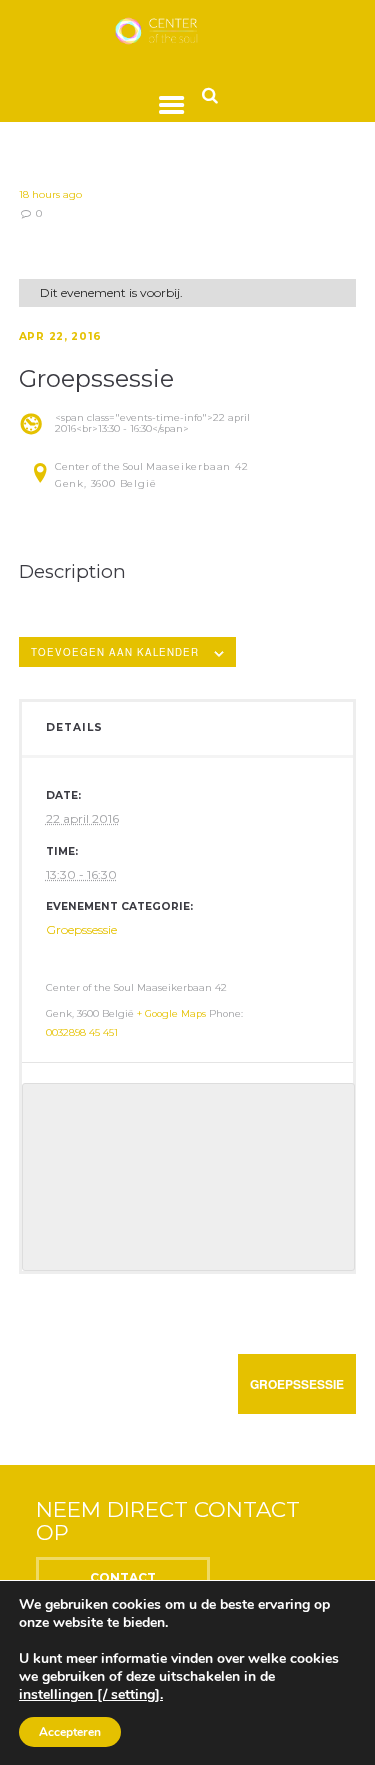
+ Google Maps (171, 1013)
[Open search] (210, 94)
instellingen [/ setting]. (91, 1695)
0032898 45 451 (82, 1032)
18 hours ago (50, 194)
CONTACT (123, 1577)
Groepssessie (81, 929)
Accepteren (70, 1732)
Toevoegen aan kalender (115, 652)
